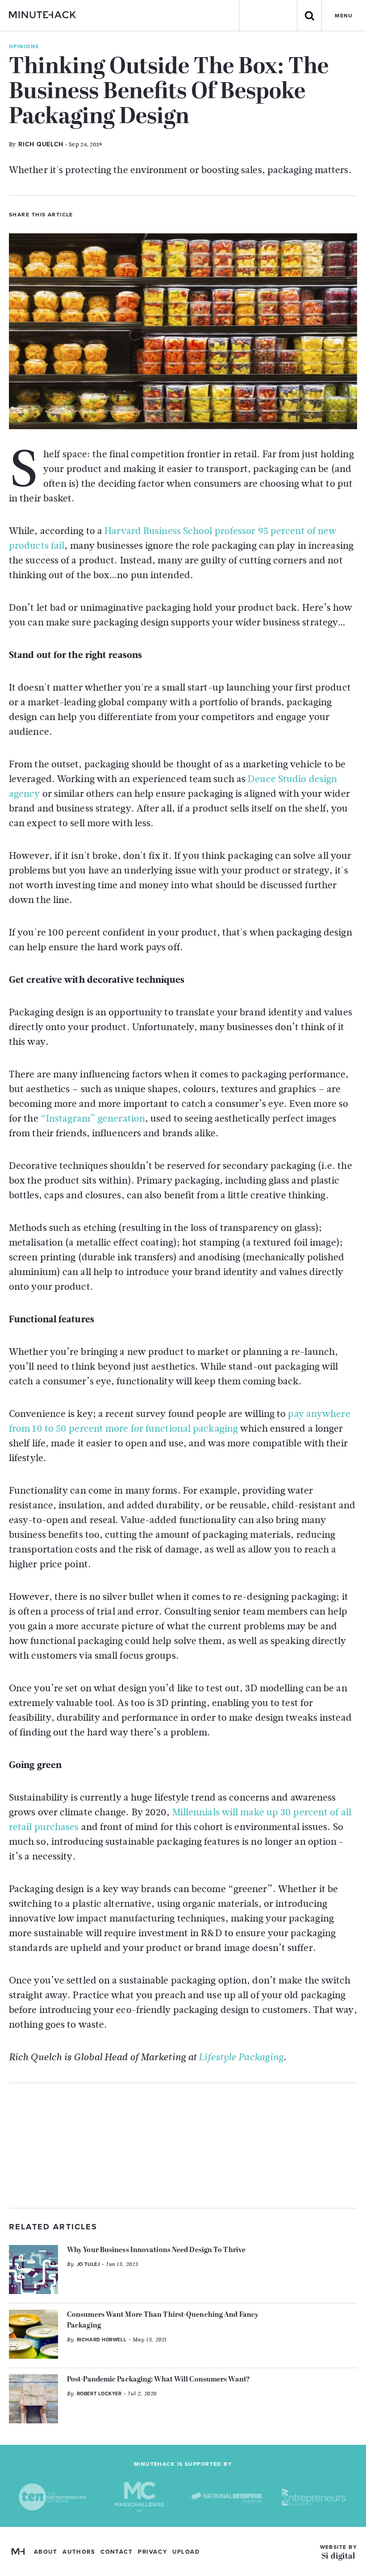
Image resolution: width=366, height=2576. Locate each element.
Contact (116, 2552)
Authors (79, 2552)
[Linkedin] (114, 214)
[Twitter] (83, 214)
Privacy (152, 2552)
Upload (186, 2552)
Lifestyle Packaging (241, 2057)
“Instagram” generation (93, 1118)
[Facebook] (99, 214)
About (46, 2552)
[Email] (129, 214)
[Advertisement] (183, 2145)
